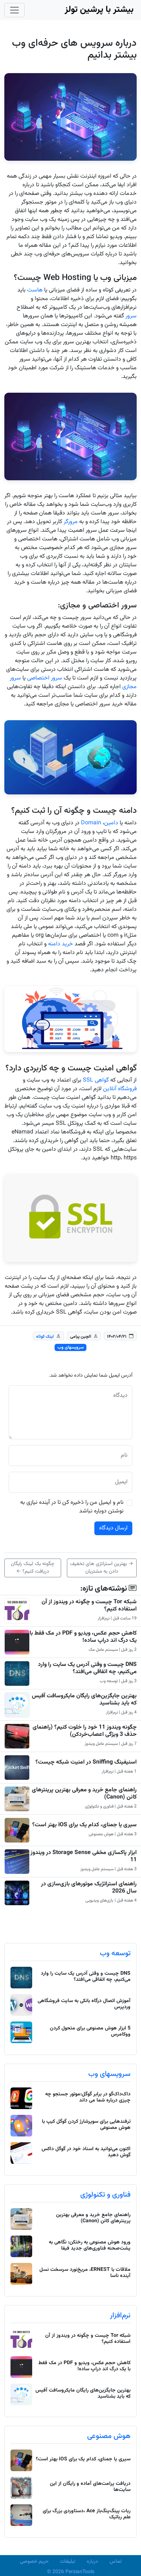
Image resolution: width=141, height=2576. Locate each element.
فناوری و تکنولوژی (105, 2195)
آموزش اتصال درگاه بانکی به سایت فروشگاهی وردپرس (84, 2004)
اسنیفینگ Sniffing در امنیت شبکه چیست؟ (86, 1762)
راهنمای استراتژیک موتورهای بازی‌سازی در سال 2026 (89, 1888)
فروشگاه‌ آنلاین (120, 1089)
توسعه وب (115, 1953)
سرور (131, 316)
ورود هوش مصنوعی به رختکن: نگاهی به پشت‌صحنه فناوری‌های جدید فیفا (90, 2245)
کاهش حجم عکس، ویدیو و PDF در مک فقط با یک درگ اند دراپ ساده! (83, 1637)
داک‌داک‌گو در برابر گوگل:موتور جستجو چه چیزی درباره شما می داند (88, 2097)
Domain (91, 823)
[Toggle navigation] (14, 10)
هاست (35, 290)
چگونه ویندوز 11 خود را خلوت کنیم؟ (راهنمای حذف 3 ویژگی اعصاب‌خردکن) (85, 1731)
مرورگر (71, 522)
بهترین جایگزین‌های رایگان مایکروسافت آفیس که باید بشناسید (84, 1699)
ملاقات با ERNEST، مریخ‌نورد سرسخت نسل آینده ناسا (85, 2273)
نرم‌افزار (120, 2316)
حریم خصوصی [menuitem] (34, 2562)
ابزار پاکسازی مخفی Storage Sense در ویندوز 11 (84, 1856)
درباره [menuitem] (92, 2562)
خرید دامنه (61, 944)
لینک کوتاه (45, 1336)
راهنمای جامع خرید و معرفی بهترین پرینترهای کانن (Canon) (84, 1793)
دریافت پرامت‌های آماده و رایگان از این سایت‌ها (90, 2487)
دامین (111, 823)
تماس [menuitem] (116, 2562)
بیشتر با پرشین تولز (99, 10)
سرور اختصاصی (45, 678)
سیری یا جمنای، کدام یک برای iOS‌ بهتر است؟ (84, 1825)
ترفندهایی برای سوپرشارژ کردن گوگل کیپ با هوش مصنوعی (86, 2125)
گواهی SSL (96, 1080)
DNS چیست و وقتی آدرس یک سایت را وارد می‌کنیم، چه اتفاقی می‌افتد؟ (87, 1668)
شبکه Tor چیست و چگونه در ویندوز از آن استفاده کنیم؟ (89, 1605)
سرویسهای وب (71, 1347)
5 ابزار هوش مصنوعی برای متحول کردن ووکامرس (90, 2031)
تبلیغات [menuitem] (68, 2562)
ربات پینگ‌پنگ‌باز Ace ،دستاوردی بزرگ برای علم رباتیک (87, 2514)
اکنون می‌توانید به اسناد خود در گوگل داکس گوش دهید (86, 2152)
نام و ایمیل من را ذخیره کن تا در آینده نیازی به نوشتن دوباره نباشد (72, 1507)
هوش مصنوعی (109, 2436)
